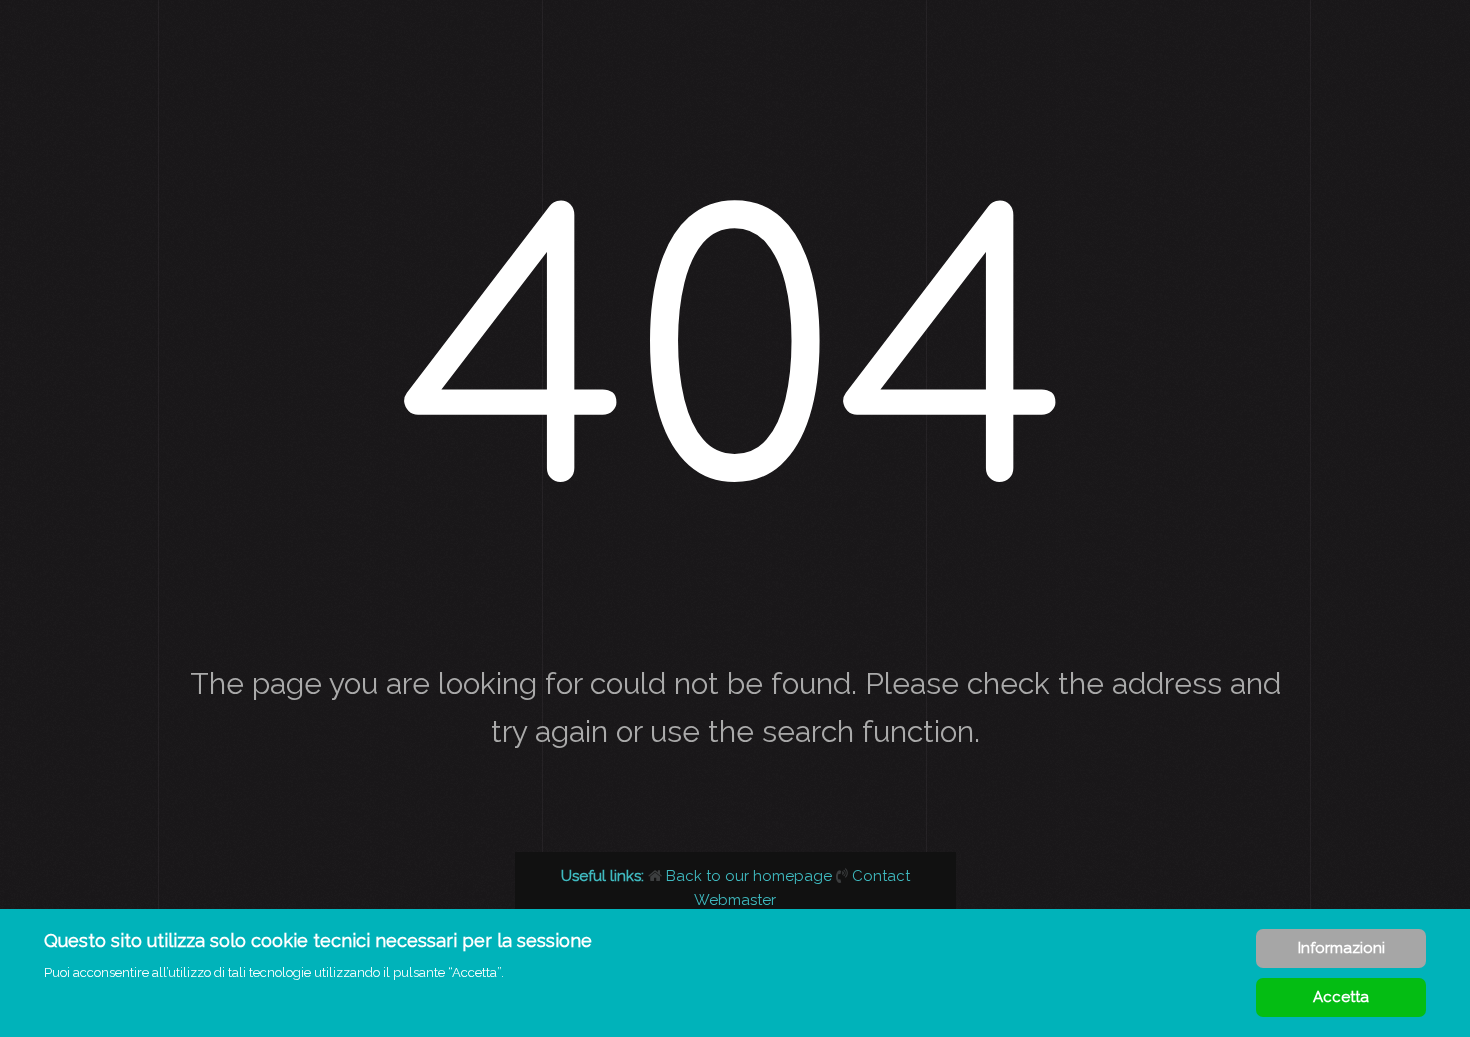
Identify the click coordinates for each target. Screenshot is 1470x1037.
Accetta (1341, 997)
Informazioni (1341, 948)
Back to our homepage (749, 876)
